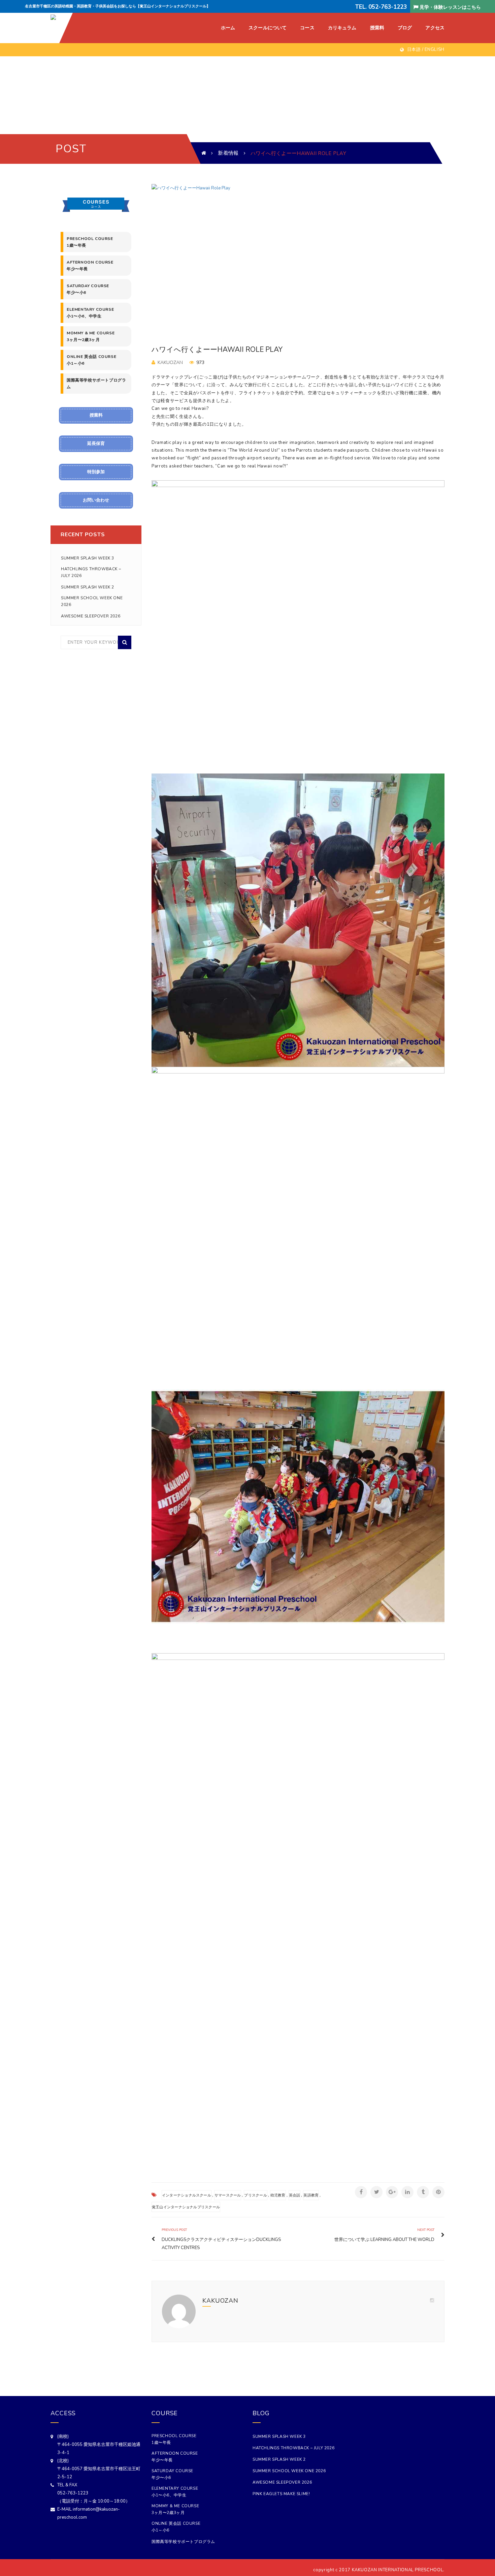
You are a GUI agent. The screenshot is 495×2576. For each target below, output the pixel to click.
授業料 (96, 415)
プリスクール (255, 2195)
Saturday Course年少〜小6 (88, 289)
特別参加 (96, 472)
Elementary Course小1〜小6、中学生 (90, 313)
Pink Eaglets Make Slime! (281, 2494)
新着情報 (228, 153)
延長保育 (96, 444)
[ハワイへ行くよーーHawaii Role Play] (298, 255)
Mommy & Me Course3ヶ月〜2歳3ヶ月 (91, 336)
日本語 (414, 50)
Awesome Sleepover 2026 (91, 616)
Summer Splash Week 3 (88, 558)
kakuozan (170, 362)
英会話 (295, 2195)
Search (125, 642)
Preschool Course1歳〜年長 (90, 242)
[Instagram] (432, 2301)
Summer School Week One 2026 (92, 601)
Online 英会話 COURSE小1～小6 (91, 360)
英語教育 (311, 2195)
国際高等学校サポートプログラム (96, 384)
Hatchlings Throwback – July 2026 (91, 572)
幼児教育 (278, 2195)
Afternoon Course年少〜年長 (90, 266)
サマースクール (228, 2195)
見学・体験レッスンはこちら (450, 7)
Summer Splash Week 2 (88, 587)
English (435, 50)
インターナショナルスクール (187, 2195)
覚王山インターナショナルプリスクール (186, 2207)
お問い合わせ (96, 500)
